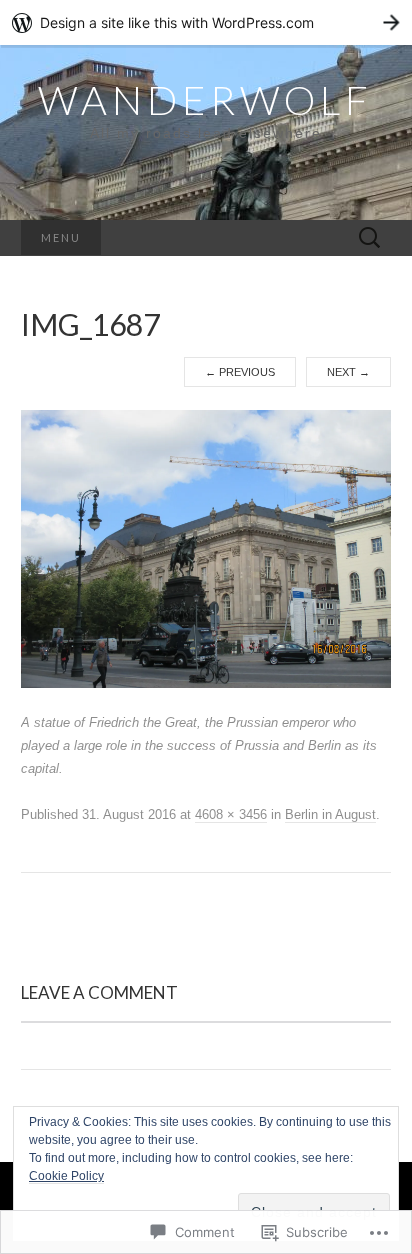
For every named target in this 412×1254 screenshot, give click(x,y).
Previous (240, 372)
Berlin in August (330, 814)
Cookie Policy (66, 1176)
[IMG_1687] (206, 548)
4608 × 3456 (231, 814)
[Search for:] (370, 238)
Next (348, 372)
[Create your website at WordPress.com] (206, 22)
